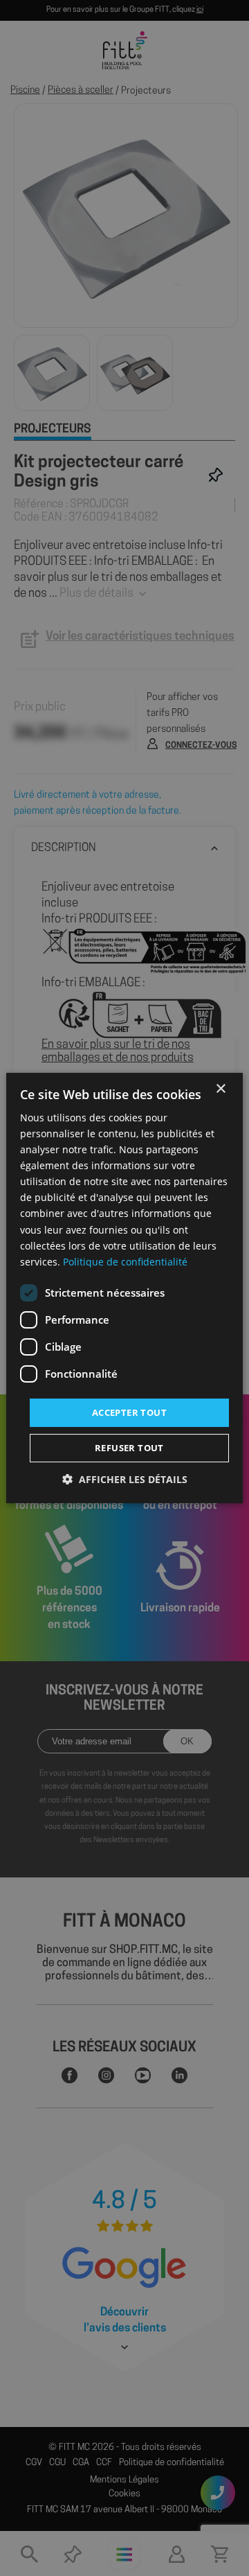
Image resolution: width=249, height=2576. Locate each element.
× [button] (220, 1089)
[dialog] (124, 1288)
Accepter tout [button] (129, 1412)
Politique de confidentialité (125, 1262)
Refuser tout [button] (129, 1448)
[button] (125, 1479)
